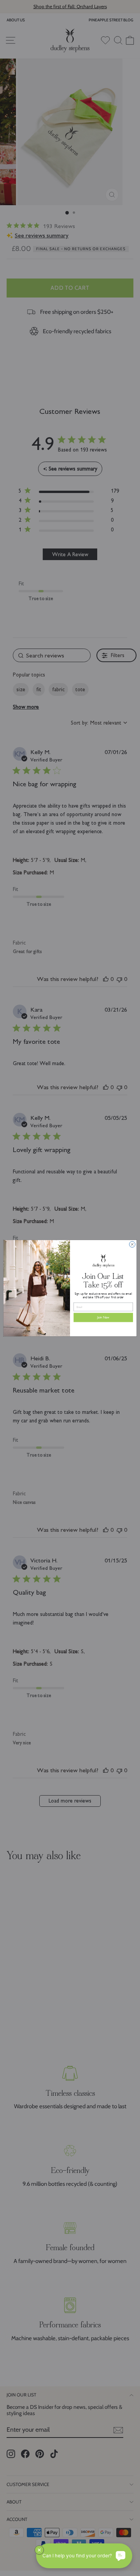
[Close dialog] (132, 1244)
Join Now (103, 1317)
